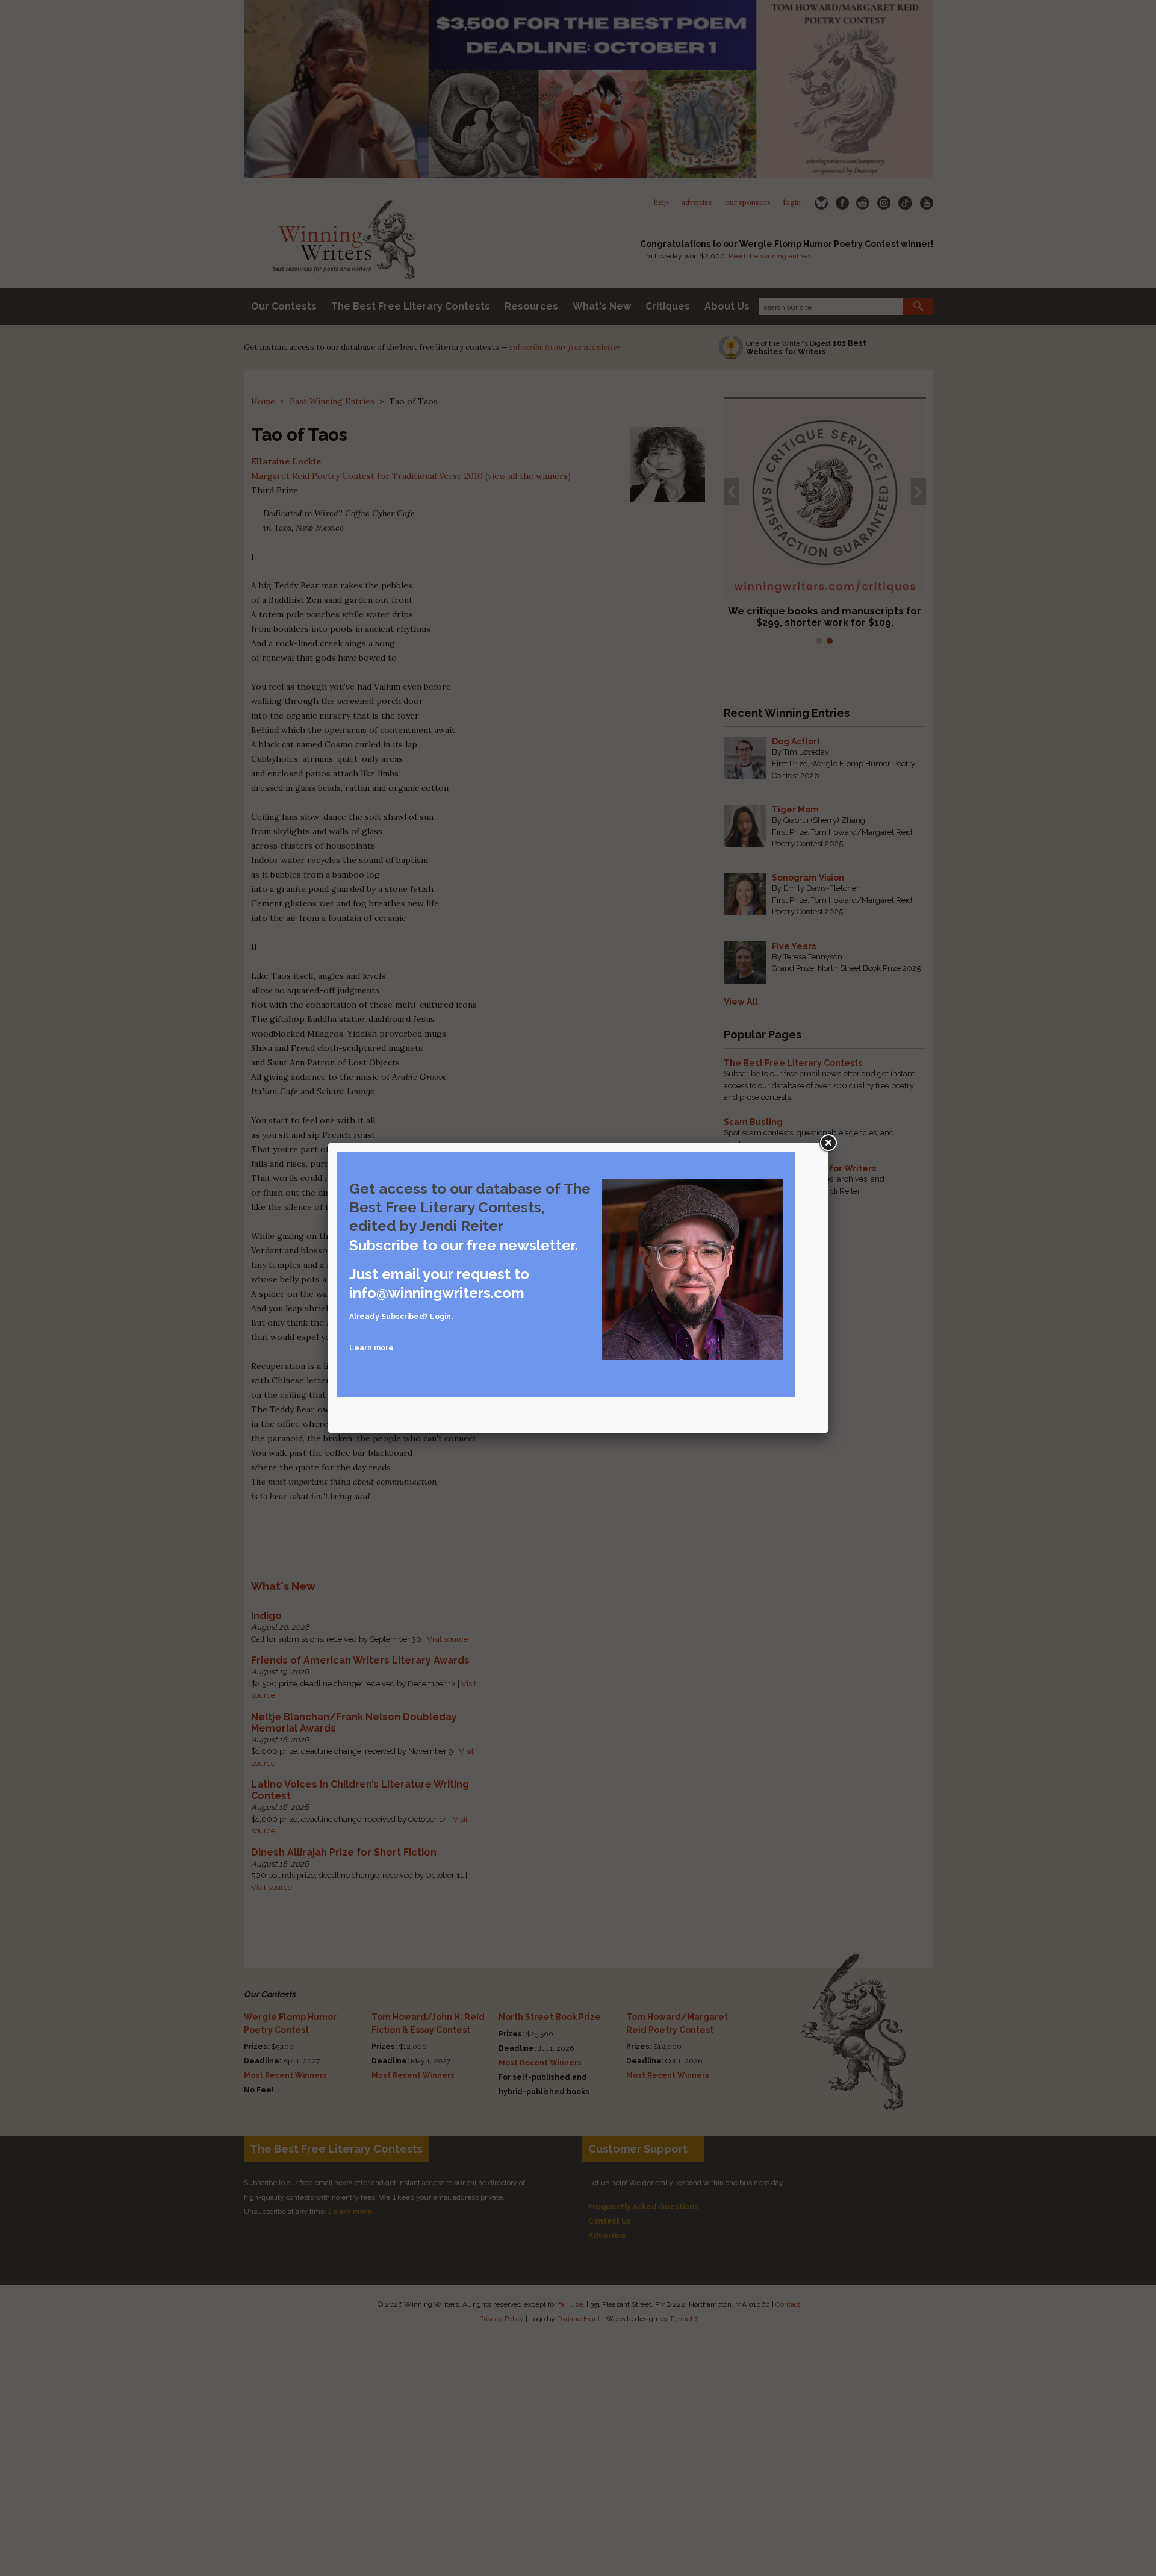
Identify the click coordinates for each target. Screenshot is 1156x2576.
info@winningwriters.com (437, 1293)
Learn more (371, 1348)
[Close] (828, 1143)
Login (440, 1317)
